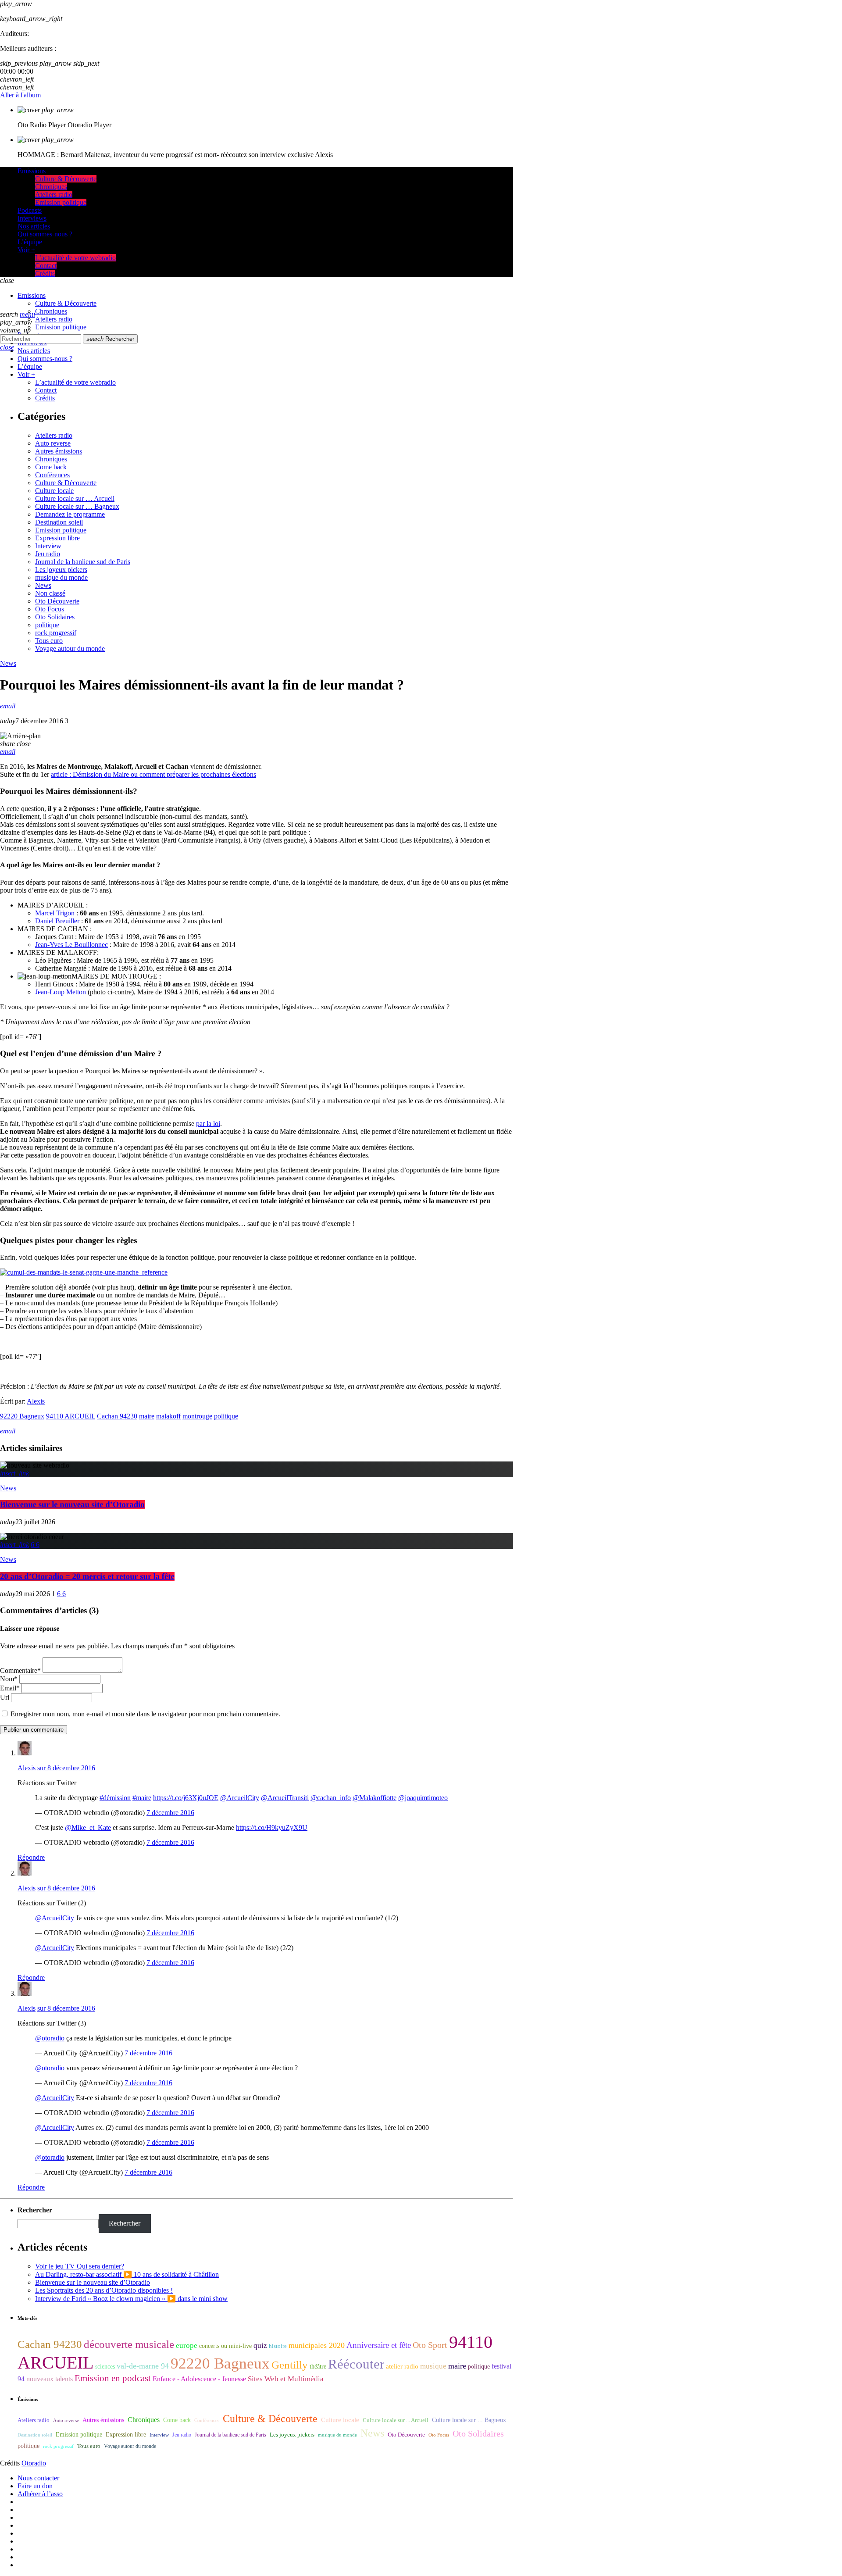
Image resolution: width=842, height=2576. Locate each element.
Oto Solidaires (55, 617)
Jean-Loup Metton (61, 992)
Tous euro (49, 641)
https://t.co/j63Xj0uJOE (186, 1798)
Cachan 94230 (117, 1416)
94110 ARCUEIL (71, 1416)
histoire (278, 2346)
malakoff (168, 1416)
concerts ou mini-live (225, 2346)
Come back (51, 467)
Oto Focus (50, 609)
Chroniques (51, 459)
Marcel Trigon (55, 913)
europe (187, 2346)
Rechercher (110, 339)
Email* (10, 1688)
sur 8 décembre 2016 (66, 1768)
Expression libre (57, 538)
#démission (115, 1798)
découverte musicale (129, 2344)
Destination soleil (59, 522)
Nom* (9, 1679)
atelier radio (402, 2366)
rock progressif (56, 633)
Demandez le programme (70, 514)
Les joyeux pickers (61, 570)
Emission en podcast (113, 2378)
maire (147, 1416)
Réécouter (356, 2364)
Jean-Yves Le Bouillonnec (71, 945)
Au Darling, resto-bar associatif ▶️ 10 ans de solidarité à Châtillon (127, 2274)
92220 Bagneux (22, 1416)
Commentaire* (20, 1670)
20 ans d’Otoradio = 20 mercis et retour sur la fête (87, 1577)
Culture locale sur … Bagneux (77, 506)
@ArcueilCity (240, 1798)
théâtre (318, 2367)
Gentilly (290, 2365)
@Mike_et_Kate (88, 1827)
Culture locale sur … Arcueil (75, 498)
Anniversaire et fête (379, 2345)
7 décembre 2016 (170, 1813)
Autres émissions (59, 451)
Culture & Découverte (66, 483)
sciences (105, 2367)
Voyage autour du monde (70, 648)
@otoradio (50, 2038)
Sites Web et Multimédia (286, 2379)
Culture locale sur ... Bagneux (469, 2420)
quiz (260, 2346)
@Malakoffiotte (375, 1798)
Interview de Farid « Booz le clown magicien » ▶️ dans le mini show (131, 2299)
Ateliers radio (54, 435)
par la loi (208, 1124)
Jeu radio (48, 554)
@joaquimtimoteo (423, 1798)
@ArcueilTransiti (285, 1798)
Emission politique (61, 530)
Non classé (50, 593)
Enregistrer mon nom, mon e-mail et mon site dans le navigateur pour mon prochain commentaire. (145, 1714)
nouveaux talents (50, 2379)
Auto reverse (53, 443)
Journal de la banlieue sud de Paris (83, 562)
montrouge (197, 1416)
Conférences (52, 475)
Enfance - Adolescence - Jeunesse (199, 2379)
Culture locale (54, 491)
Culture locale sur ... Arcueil (396, 2420)
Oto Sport (430, 2345)
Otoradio (34, 2463)
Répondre (31, 1857)
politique (47, 625)
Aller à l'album (20, 95)
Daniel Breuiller (57, 921)
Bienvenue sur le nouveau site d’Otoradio (72, 1505)
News (43, 585)
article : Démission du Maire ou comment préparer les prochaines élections (153, 774)
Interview (48, 546)
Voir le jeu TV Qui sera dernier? (80, 2266)
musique (433, 2366)
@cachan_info (331, 1798)
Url (5, 1697)
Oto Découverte (57, 601)
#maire (142, 1798)
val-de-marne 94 (143, 2366)
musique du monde (61, 577)
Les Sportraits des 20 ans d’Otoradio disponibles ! (104, 2290)
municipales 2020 (317, 2345)
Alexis (36, 1401)
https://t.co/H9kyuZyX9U (272, 1827)
